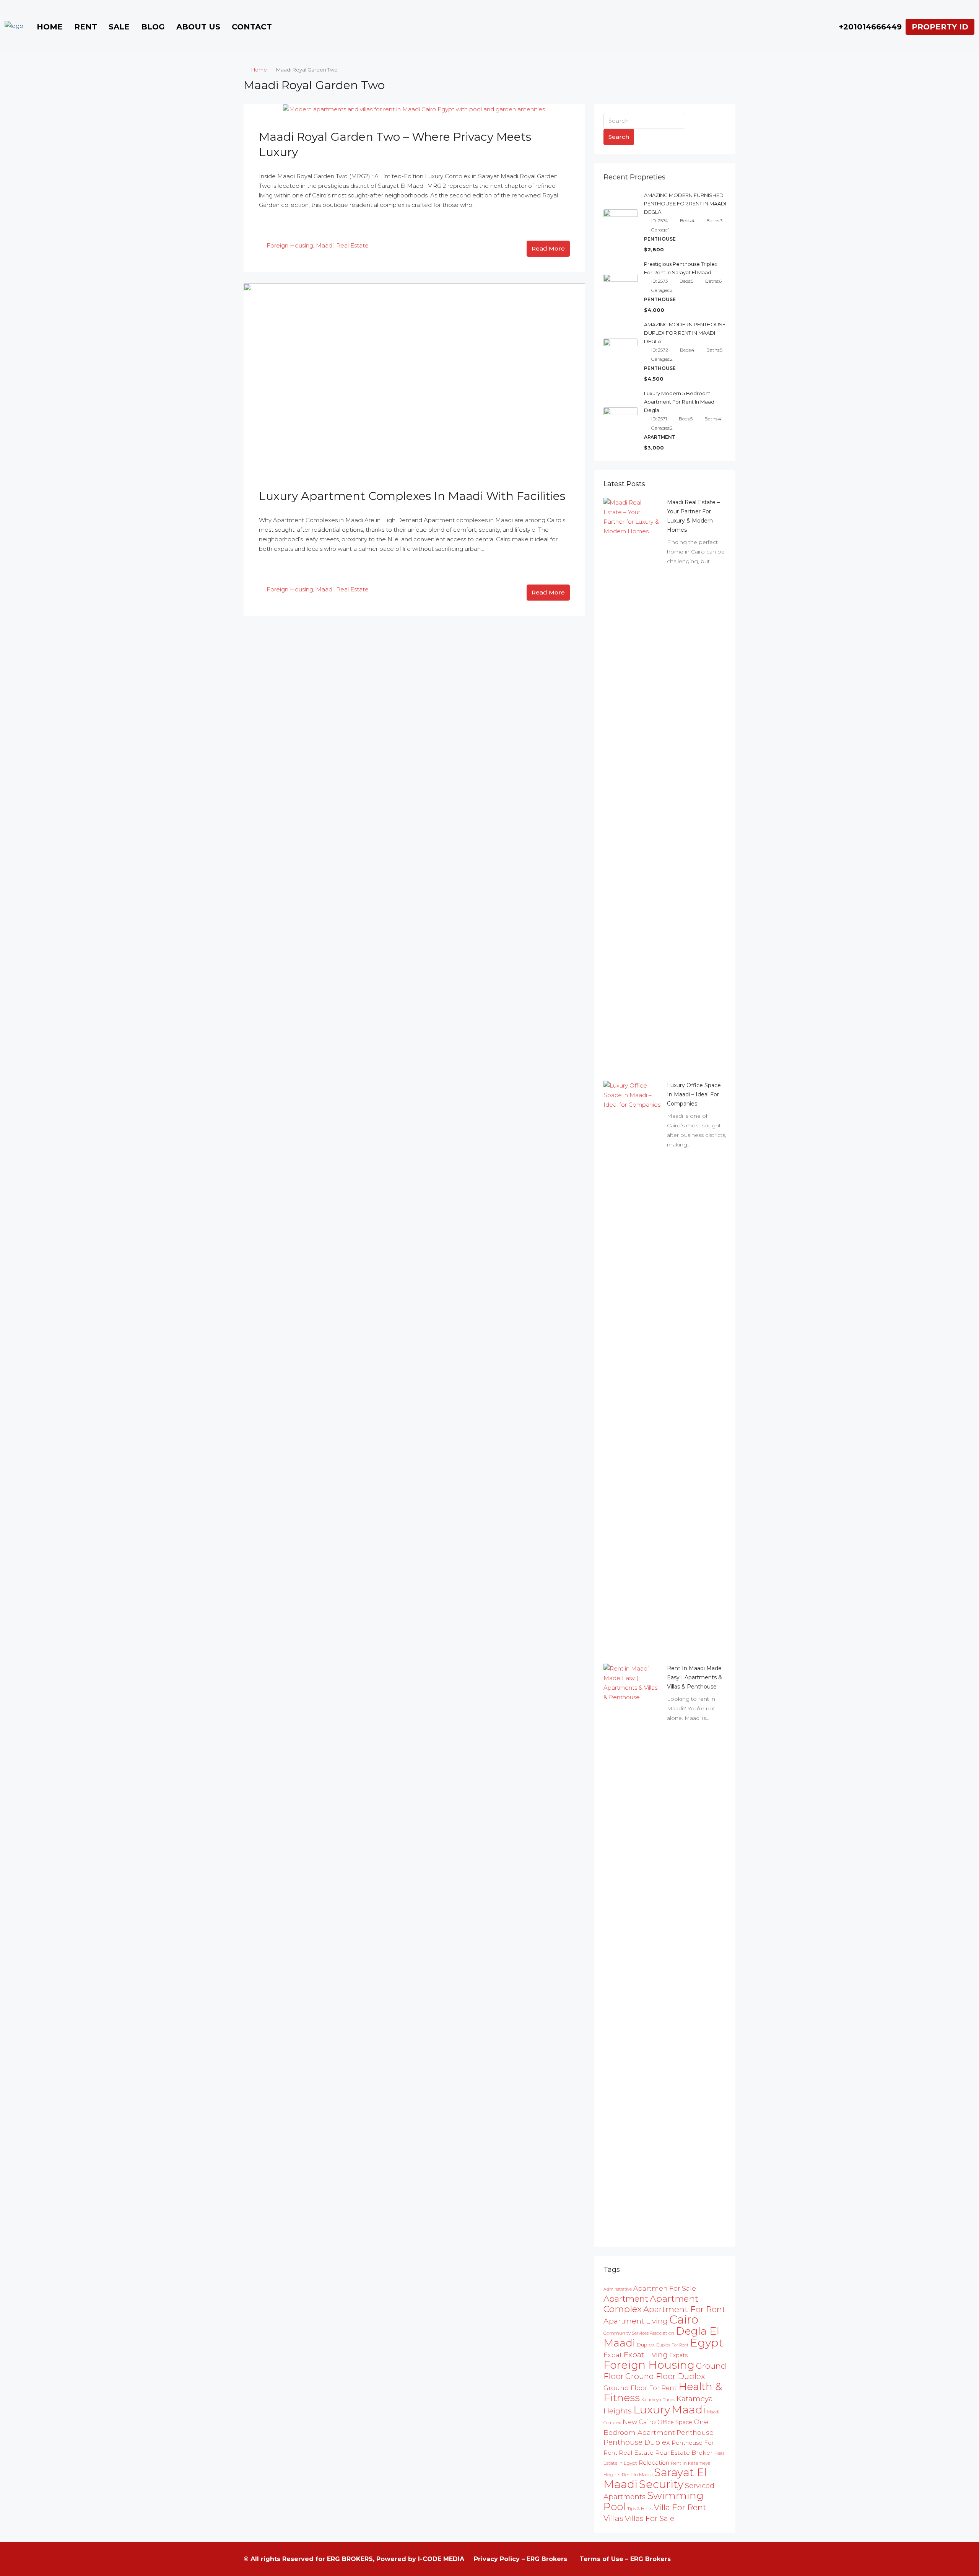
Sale (119, 27)
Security (661, 2484)
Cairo (684, 2320)
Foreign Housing (290, 245)
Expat (613, 2355)
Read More (548, 248)
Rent (86, 27)
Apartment (626, 2299)
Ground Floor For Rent (640, 2388)
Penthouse (695, 2432)
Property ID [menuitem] (940, 27)
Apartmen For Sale (665, 2288)
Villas (613, 2518)
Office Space (675, 2422)
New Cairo (639, 2422)
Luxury (652, 2409)
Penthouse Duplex (637, 2442)
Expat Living (646, 2355)
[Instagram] (701, 2559)
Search (619, 137)
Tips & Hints (640, 2508)
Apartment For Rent (684, 2309)
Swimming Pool (654, 2501)
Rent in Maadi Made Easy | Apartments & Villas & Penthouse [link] (694, 1677)
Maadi (325, 245)
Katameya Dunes (658, 2400)
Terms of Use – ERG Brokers (625, 2559)
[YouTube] (715, 2559)
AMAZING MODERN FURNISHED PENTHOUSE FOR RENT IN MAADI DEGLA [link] (685, 204)
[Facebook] (687, 2559)
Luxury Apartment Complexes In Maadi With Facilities (412, 496)
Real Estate (352, 245)
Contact (252, 27)
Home (50, 27)
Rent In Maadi (637, 2474)
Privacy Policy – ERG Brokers (520, 2559)
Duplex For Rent (672, 2345)
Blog (153, 27)
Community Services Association (639, 2333)
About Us (198, 27)
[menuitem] (866, 27)
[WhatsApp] (729, 2559)
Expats (678, 2355)
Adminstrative (618, 2289)
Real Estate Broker (684, 2453)
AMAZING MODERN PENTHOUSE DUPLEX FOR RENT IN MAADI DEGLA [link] (685, 333)
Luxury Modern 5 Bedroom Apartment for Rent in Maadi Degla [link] (680, 402)
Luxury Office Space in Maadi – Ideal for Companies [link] (694, 1094)
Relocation (654, 2463)
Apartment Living (636, 2321)
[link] (632, 784)
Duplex (646, 2345)
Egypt (707, 2342)
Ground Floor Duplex (665, 2376)
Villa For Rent (680, 2507)
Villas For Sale (650, 2518)
